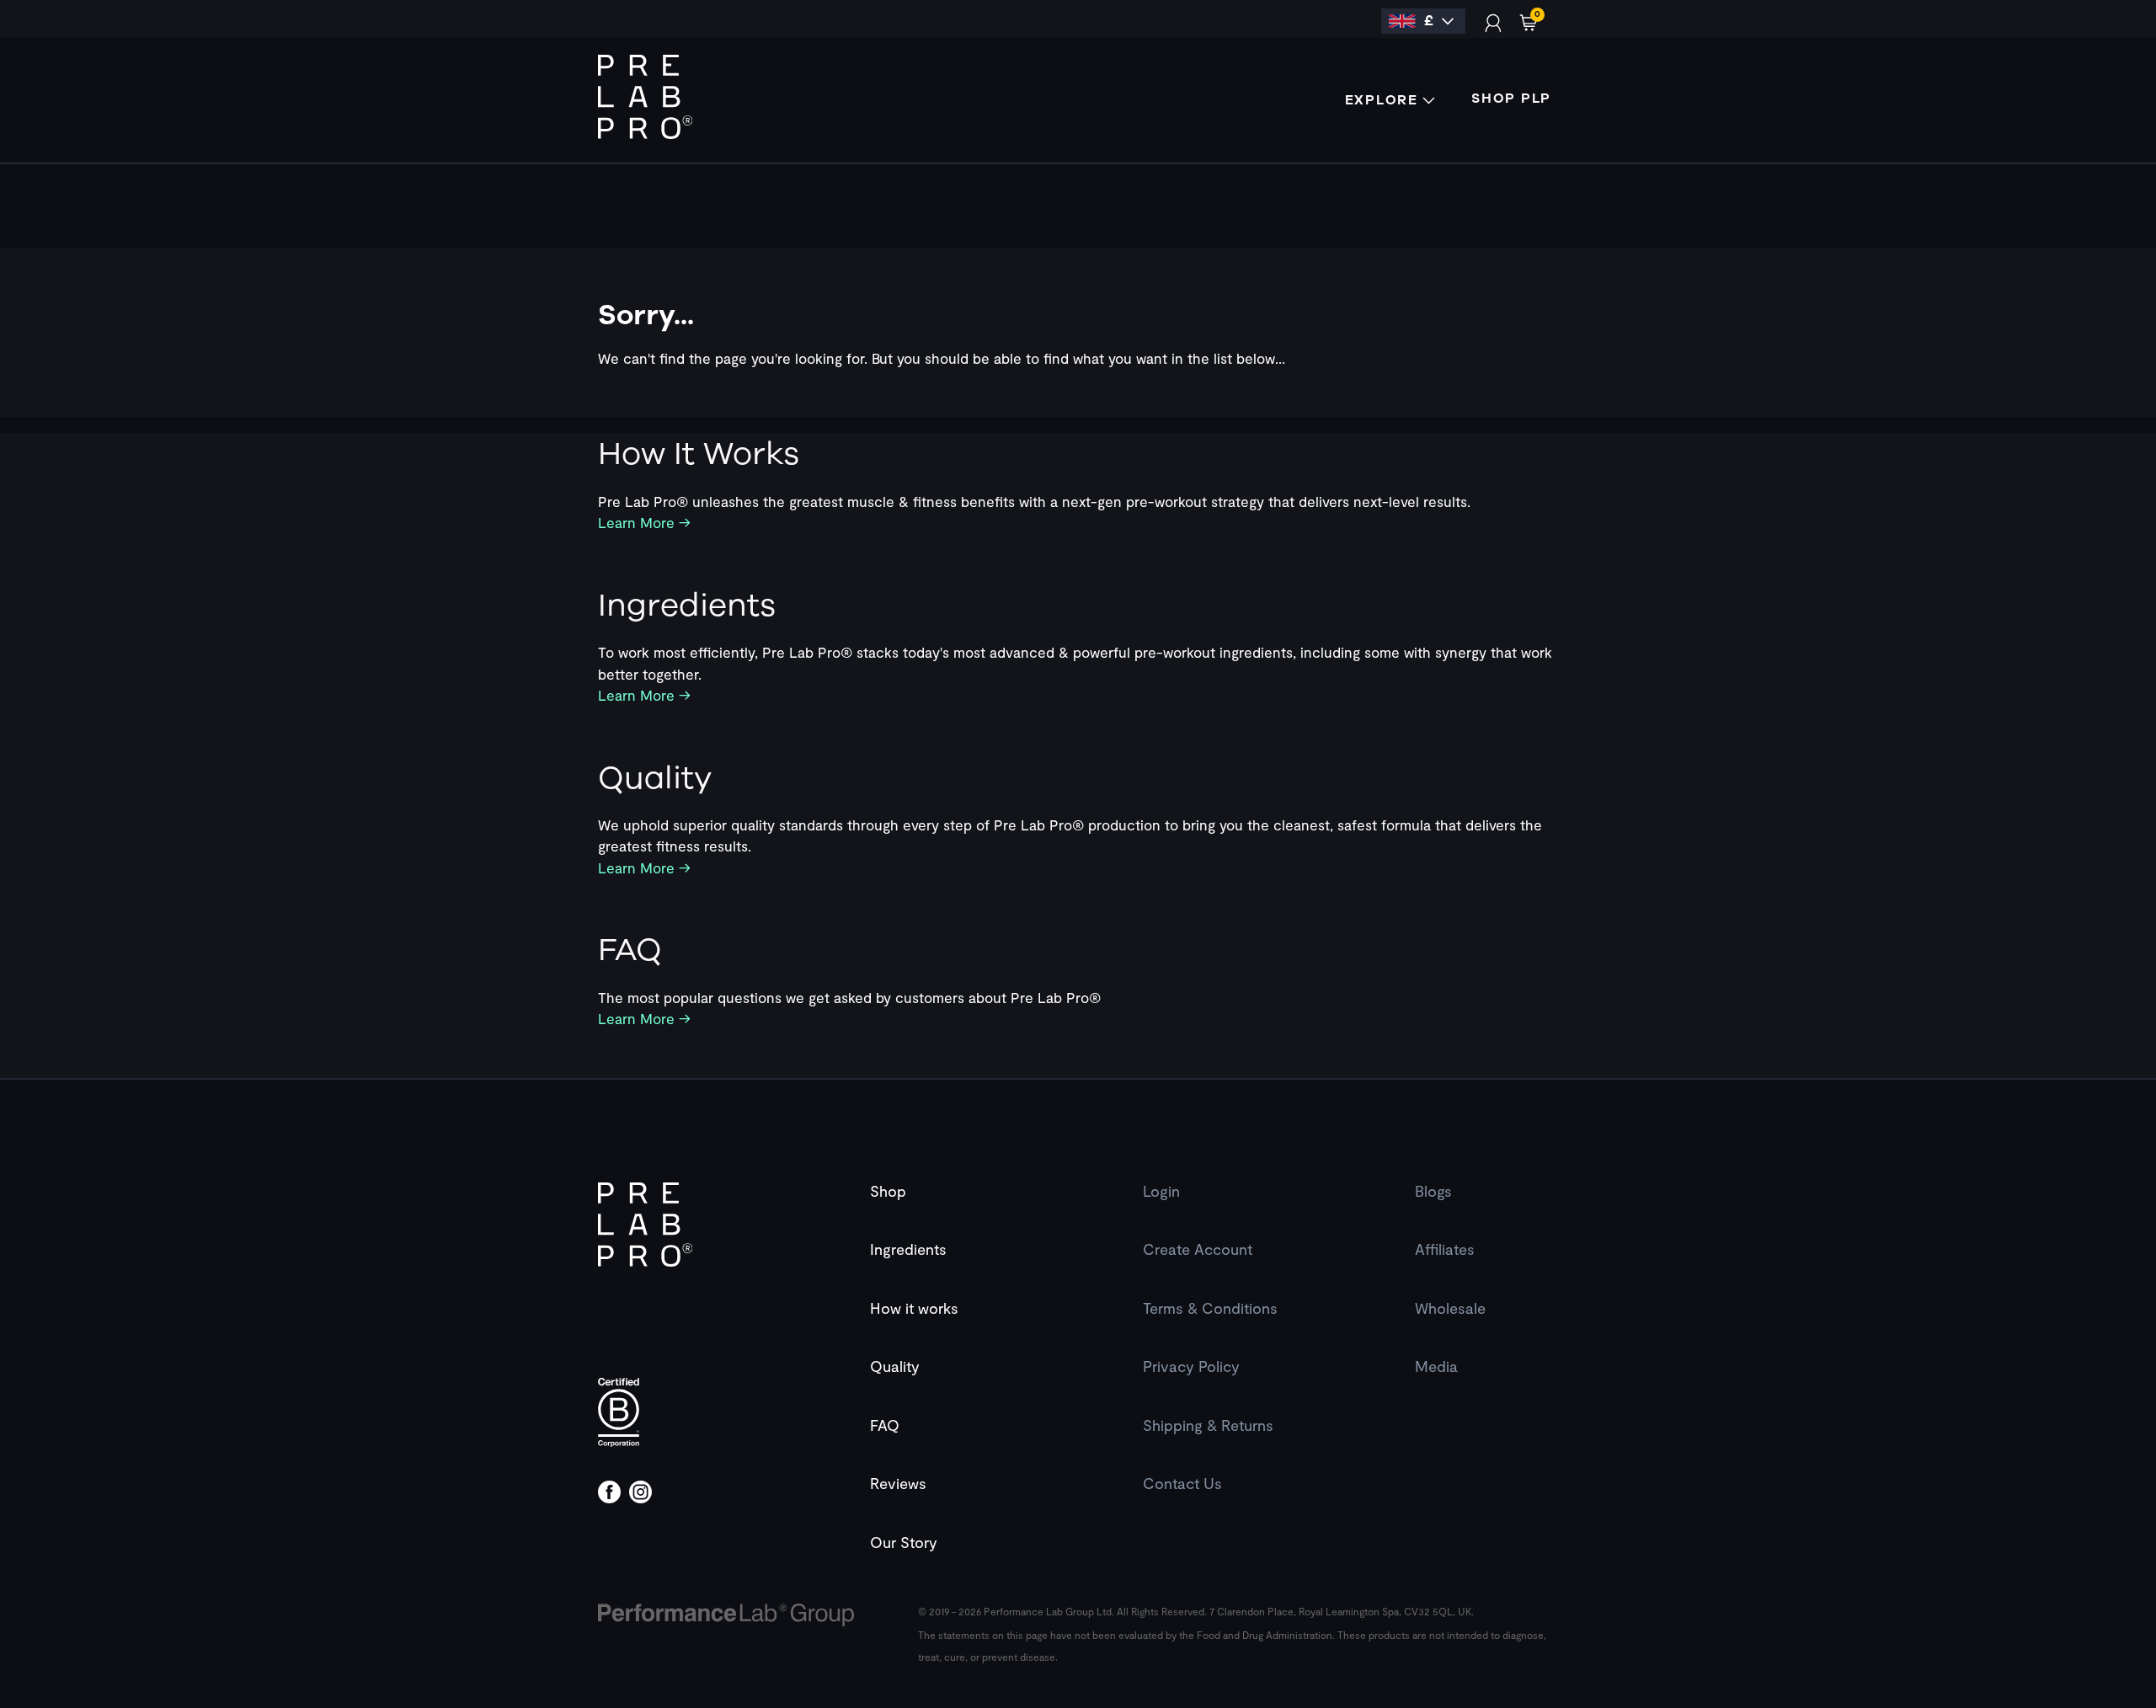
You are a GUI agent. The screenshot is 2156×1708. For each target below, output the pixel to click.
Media (1436, 1366)
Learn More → (644, 522)
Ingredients (908, 1249)
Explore (1384, 100)
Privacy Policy (1191, 1366)
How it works (914, 1308)
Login (1161, 1191)
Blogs (1433, 1191)
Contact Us (1182, 1483)
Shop (888, 1191)
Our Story (904, 1542)
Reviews (898, 1483)
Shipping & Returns (1208, 1425)
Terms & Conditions (1210, 1308)
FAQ (885, 1425)
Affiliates (1445, 1249)
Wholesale (1450, 1308)
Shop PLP (1511, 99)
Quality (895, 1366)
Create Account (1198, 1249)
